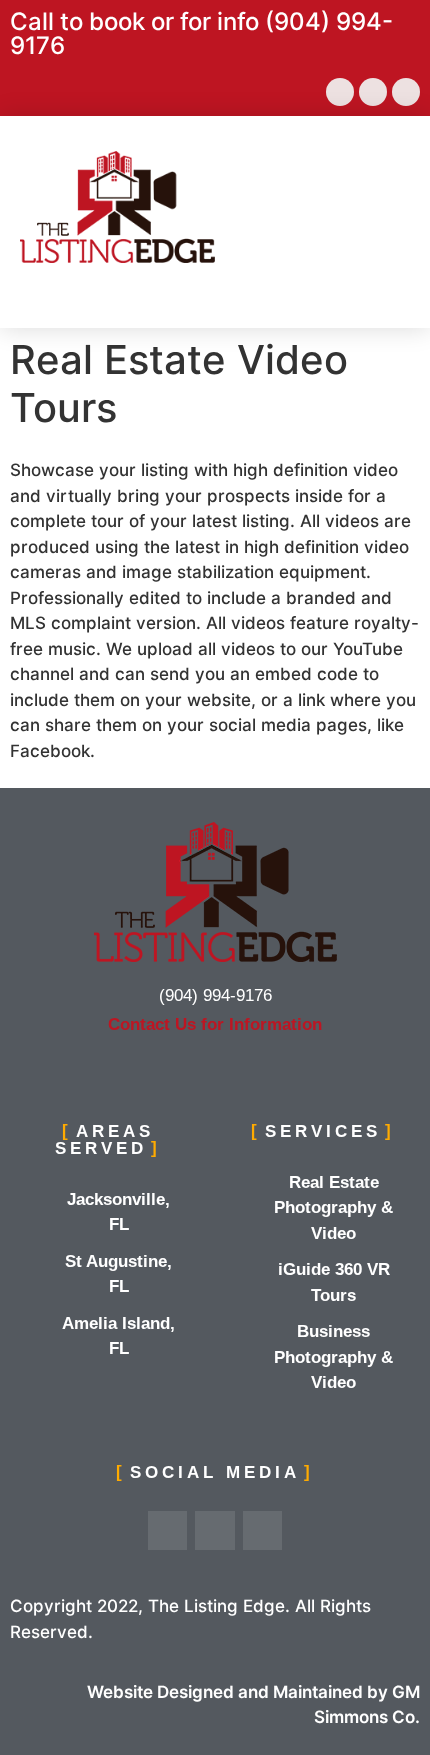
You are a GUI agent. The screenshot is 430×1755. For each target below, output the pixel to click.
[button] (391, 206)
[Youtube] (373, 92)
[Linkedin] (406, 92)
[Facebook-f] (168, 1531)
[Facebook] (340, 92)
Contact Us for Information (215, 1024)
